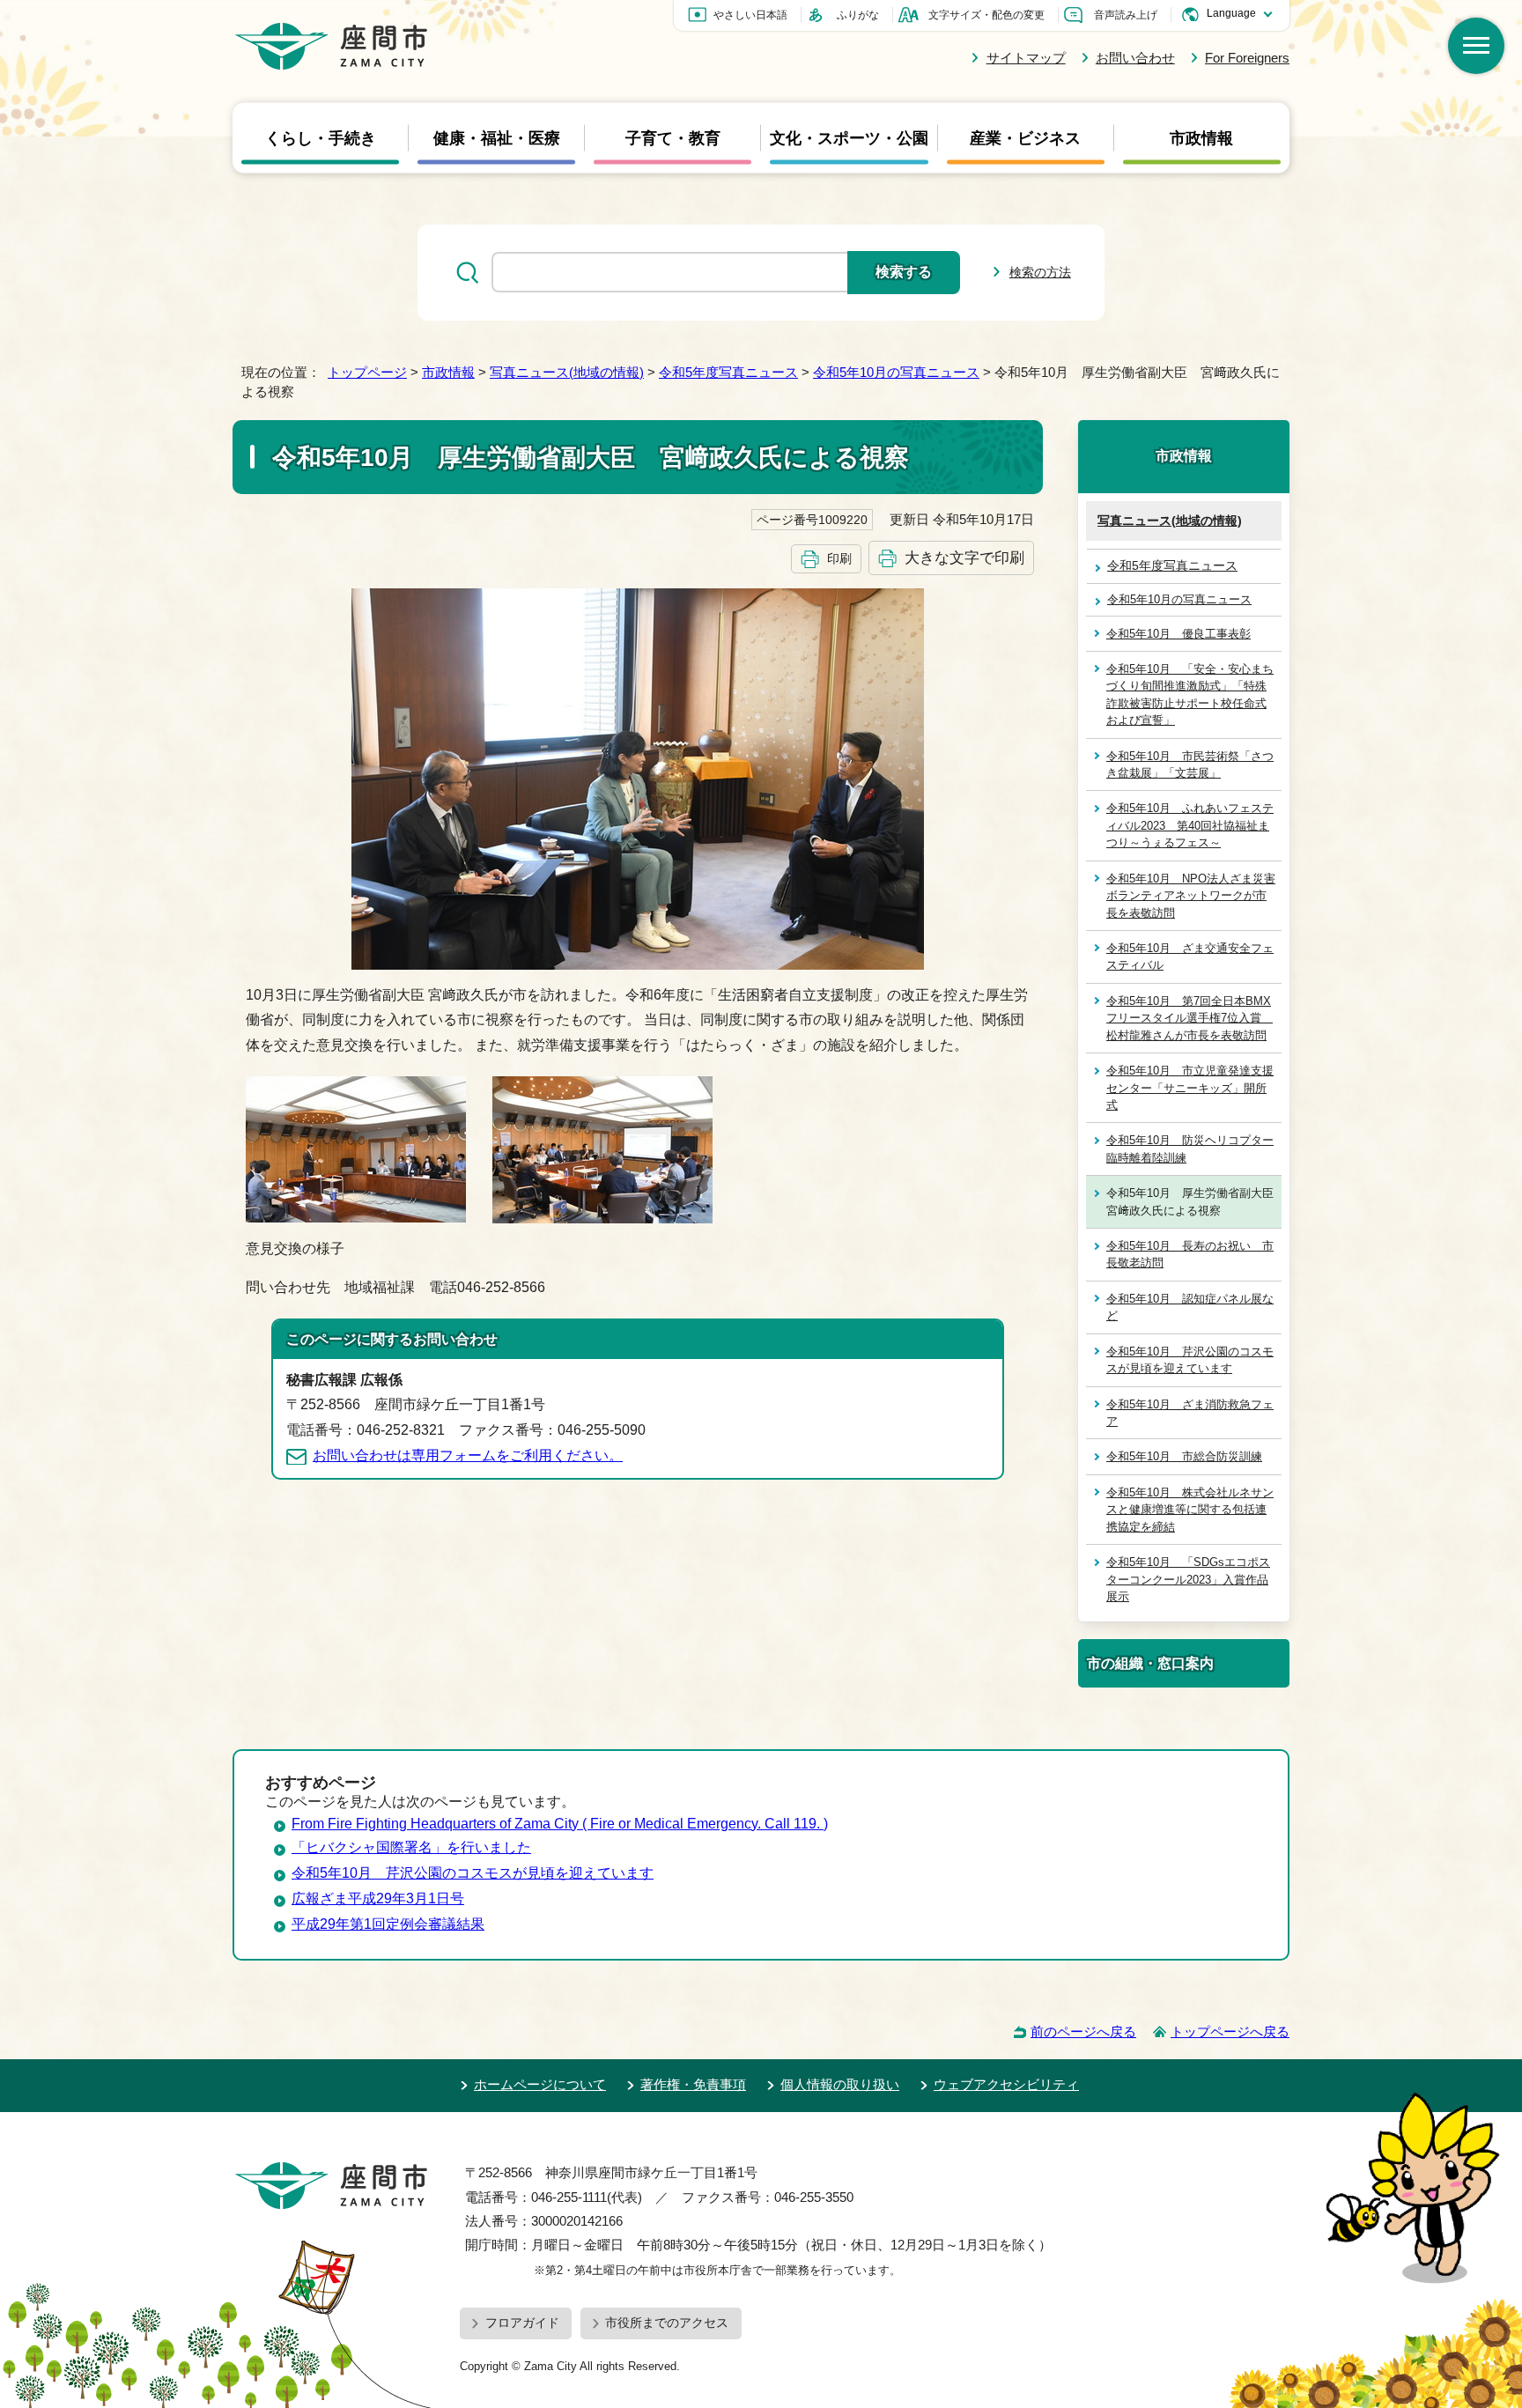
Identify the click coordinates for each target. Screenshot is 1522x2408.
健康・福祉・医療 (497, 137)
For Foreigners (1247, 58)
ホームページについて (540, 2084)
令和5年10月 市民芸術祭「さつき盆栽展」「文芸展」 (1190, 765)
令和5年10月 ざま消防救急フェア (1190, 1413)
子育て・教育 (673, 137)
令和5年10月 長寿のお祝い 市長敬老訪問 (1190, 1254)
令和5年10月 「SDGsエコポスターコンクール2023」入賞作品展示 (1188, 1579)
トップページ (367, 372)
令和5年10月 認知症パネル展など (1190, 1307)
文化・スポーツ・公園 (849, 137)
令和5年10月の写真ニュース (896, 372)
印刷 (839, 558)
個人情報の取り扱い (840, 2084)
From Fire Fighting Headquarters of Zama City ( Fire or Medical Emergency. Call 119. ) (560, 1824)
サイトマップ (1026, 58)
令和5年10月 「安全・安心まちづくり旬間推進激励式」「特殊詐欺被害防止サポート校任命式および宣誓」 (1190, 694)
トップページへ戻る (1230, 2031)
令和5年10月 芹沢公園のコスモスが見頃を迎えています (1190, 1360)
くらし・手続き (321, 137)
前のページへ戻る (1083, 2031)
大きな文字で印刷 (964, 558)
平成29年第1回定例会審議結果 (388, 1924)
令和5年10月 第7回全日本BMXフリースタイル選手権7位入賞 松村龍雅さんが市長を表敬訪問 (1190, 1018)
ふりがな (858, 15)
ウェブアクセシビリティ (1006, 2084)
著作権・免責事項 (693, 2084)
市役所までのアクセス (667, 2323)
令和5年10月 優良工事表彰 (1178, 634)
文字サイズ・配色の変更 (986, 15)
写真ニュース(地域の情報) (567, 372)
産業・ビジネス (1025, 137)
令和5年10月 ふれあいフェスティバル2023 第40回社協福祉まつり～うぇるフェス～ (1190, 825)
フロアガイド (522, 2323)
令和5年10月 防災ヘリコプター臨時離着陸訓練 (1190, 1149)
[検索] (1476, 46)
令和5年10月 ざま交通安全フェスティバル (1190, 957)
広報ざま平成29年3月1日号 (378, 1898)
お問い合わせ (1135, 58)
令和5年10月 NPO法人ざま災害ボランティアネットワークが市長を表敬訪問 (1191, 896)
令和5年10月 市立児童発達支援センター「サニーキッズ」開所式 (1190, 1088)
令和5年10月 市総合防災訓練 (1184, 1456)
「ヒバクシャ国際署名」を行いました (411, 1847)
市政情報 (1201, 137)
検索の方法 (1040, 272)
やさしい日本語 (750, 15)
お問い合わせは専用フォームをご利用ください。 (468, 1455)
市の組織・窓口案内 (1150, 1663)
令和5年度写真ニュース (728, 372)
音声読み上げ (1126, 15)
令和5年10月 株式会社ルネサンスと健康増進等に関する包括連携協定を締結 (1190, 1510)
